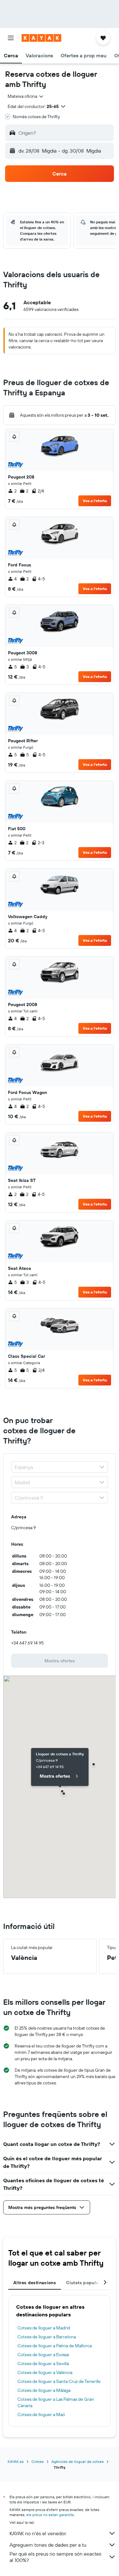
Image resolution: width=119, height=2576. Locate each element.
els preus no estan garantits (50, 2515)
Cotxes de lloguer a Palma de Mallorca (55, 2346)
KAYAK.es (16, 2461)
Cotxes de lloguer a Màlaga (44, 2390)
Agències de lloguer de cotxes (78, 2461)
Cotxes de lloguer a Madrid (44, 2328)
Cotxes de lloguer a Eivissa (43, 2355)
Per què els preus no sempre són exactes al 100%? (55, 2557)
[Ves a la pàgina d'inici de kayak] (41, 38)
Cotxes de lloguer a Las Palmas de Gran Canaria (56, 2402)
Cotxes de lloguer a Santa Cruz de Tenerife (59, 2381)
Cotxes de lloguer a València (45, 2372)
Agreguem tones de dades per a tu (48, 2545)
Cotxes (38, 2461)
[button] (11, 38)
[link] (60, 1661)
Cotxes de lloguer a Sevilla (43, 2364)
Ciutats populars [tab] (84, 2283)
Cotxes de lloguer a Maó (41, 2414)
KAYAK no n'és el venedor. (38, 2533)
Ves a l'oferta (95, 501)
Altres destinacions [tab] (35, 2283)
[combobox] (26, 96)
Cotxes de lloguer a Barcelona (47, 2337)
